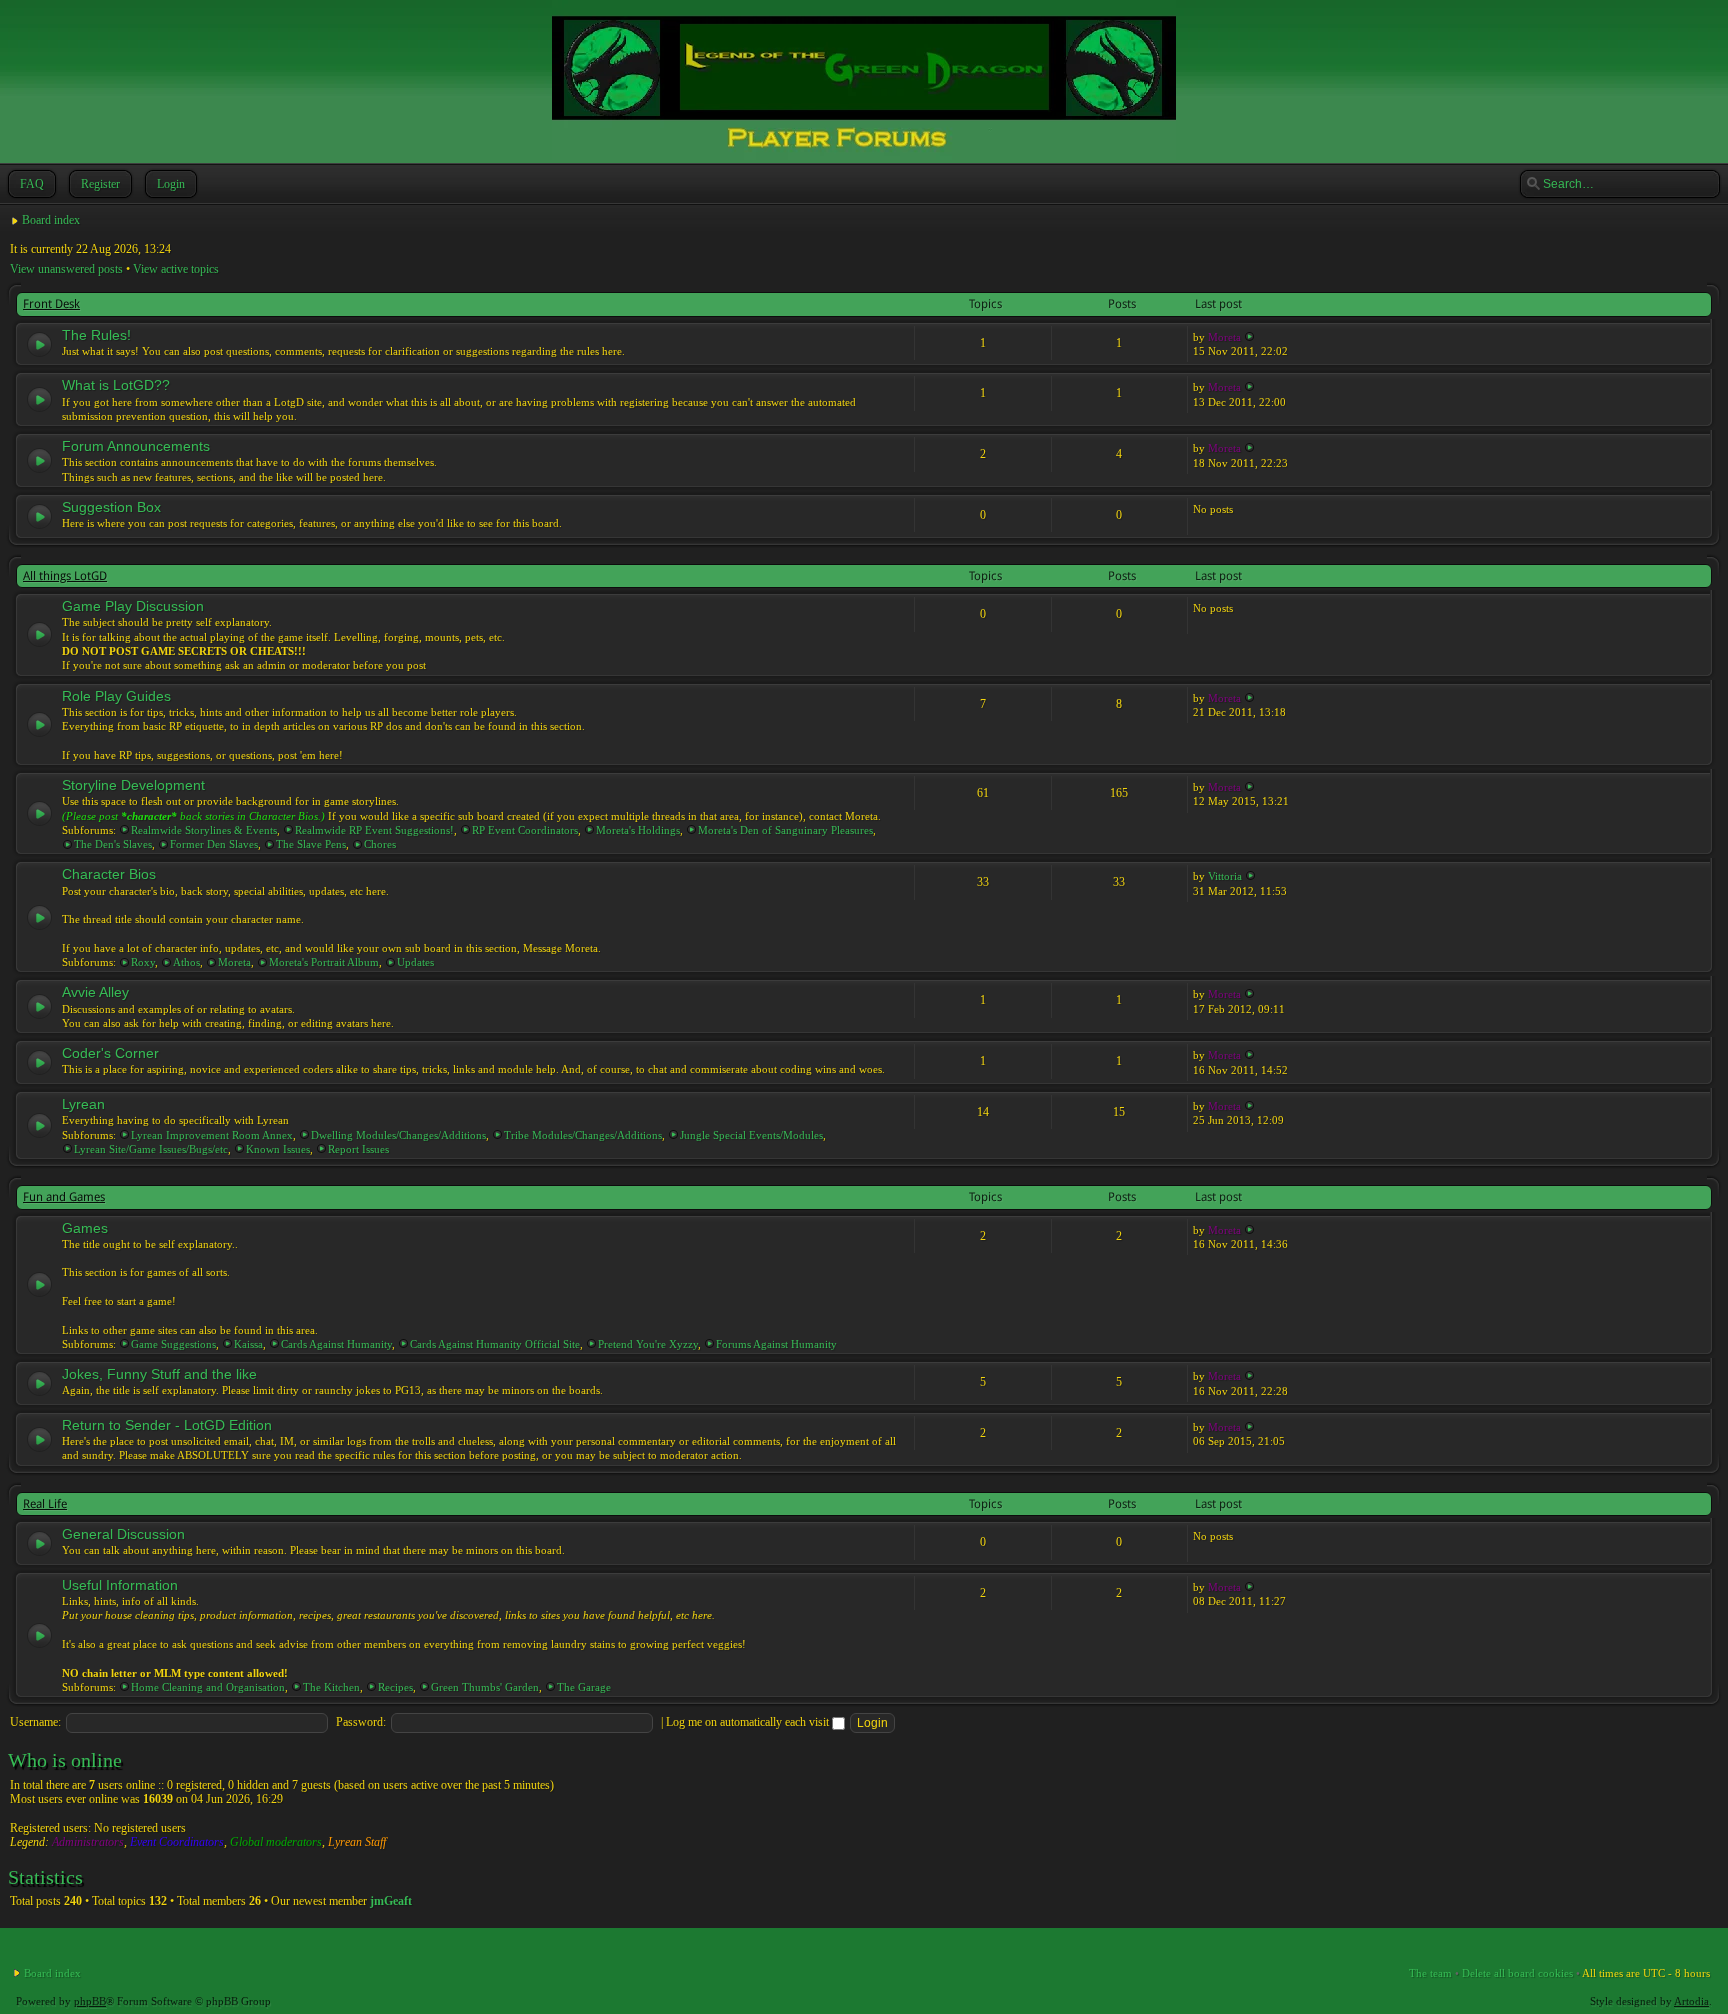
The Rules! (96, 335)
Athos (186, 962)
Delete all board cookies (1517, 1973)
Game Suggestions (173, 1344)
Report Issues (358, 1149)
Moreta (1224, 337)
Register (100, 184)
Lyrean (83, 1104)
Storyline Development (133, 785)
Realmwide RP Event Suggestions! (374, 830)
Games (85, 1228)
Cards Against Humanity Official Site (495, 1344)
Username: (35, 1722)
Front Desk (51, 304)
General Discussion (123, 1534)
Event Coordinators (177, 1842)
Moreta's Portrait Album (324, 962)
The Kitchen (331, 1687)
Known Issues (278, 1149)
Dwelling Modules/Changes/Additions (398, 1135)
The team (1430, 1973)
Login (171, 184)
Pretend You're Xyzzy (648, 1344)
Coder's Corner (110, 1053)
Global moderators (276, 1842)
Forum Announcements (136, 446)
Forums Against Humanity (776, 1344)
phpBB (90, 2001)
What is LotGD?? (116, 385)
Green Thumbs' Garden (485, 1687)
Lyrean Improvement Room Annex (212, 1135)
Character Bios (109, 874)
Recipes (395, 1687)
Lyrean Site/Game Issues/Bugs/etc (151, 1149)
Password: (361, 1722)
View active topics (176, 269)
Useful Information (120, 1585)
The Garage (584, 1687)
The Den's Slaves (113, 844)
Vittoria (1225, 876)
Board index (51, 220)
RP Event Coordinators (525, 830)
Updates (415, 962)
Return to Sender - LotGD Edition (167, 1425)
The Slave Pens (311, 844)
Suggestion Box (111, 507)
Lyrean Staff (357, 1842)
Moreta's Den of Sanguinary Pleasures (785, 830)
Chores (380, 844)
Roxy (143, 962)
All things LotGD (65, 576)
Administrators (88, 1842)
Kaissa (248, 1344)
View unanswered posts (66, 269)
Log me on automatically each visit (749, 1722)
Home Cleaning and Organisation (208, 1687)
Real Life (45, 1504)
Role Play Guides (116, 696)
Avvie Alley (95, 992)
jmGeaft (391, 1901)
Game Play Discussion (133, 606)
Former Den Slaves (214, 844)
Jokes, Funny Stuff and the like (159, 1374)
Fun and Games (64, 1197)
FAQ (32, 184)
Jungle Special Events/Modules (751, 1135)
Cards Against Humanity (336, 1344)
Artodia (1691, 2001)
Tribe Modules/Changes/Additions (583, 1135)
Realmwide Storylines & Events (204, 830)
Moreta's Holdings (638, 830)
